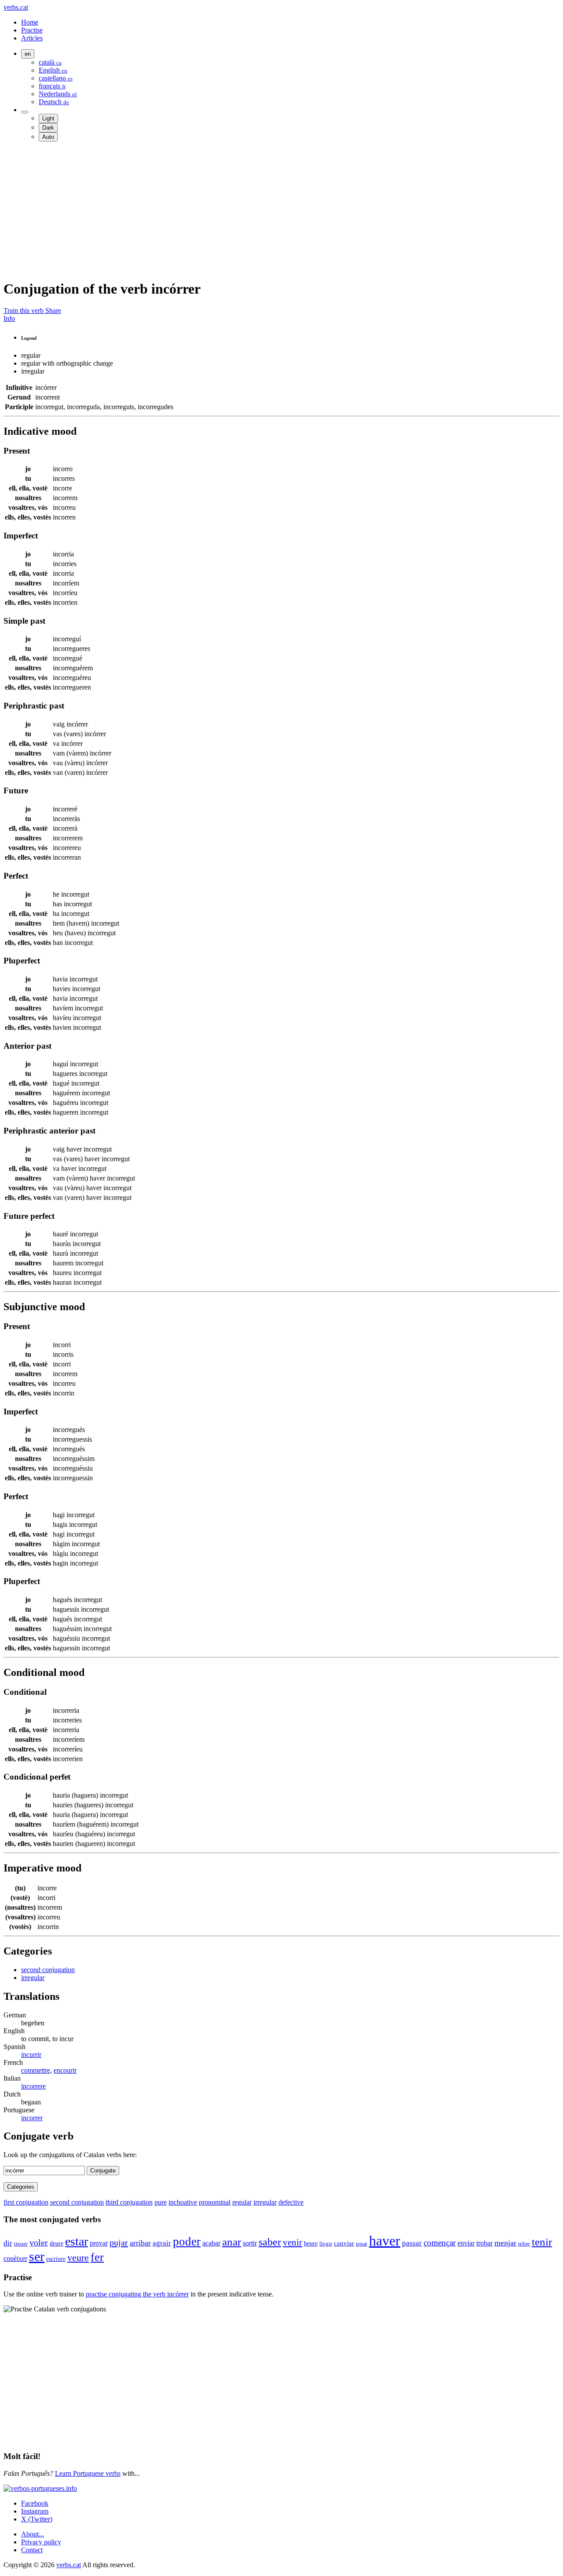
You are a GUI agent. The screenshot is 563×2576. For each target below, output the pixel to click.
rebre (524, 2244)
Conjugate (103, 2171)
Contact (32, 2550)
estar (77, 2241)
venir (292, 2242)
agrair (162, 2243)
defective (291, 2202)
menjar (505, 2243)
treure (21, 2244)
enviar (466, 2243)
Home (30, 22)
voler (39, 2242)
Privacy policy (41, 2542)
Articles (32, 38)
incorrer (32, 2118)
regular (242, 2202)
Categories (21, 2187)
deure (57, 2243)
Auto (48, 137)
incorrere (33, 2086)
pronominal (215, 2202)
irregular (33, 1978)
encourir (65, 2070)
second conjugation (48, 1970)
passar (412, 2243)
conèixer (15, 2258)
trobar (484, 2243)
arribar (140, 2243)
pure (161, 2202)
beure (311, 2243)
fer (97, 2257)
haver (385, 2241)
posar (362, 2244)
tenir (542, 2242)
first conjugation (26, 2202)
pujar (119, 2242)
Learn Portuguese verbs (88, 2473)
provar (99, 2243)
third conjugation (129, 2202)
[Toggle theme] (25, 112)
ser (37, 2256)
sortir (250, 2243)
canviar (344, 2243)
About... (33, 2534)
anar (232, 2242)
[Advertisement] (267, 210)
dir (8, 2243)
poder (187, 2242)
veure (78, 2258)
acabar (211, 2243)
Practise (32, 30)
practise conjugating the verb (137, 2294)
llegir (326, 2244)
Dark (48, 128)
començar (440, 2243)
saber (270, 2242)
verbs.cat (16, 7)
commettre (36, 2070)
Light (48, 118)
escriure (56, 2259)
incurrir (31, 2055)
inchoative (183, 2202)
